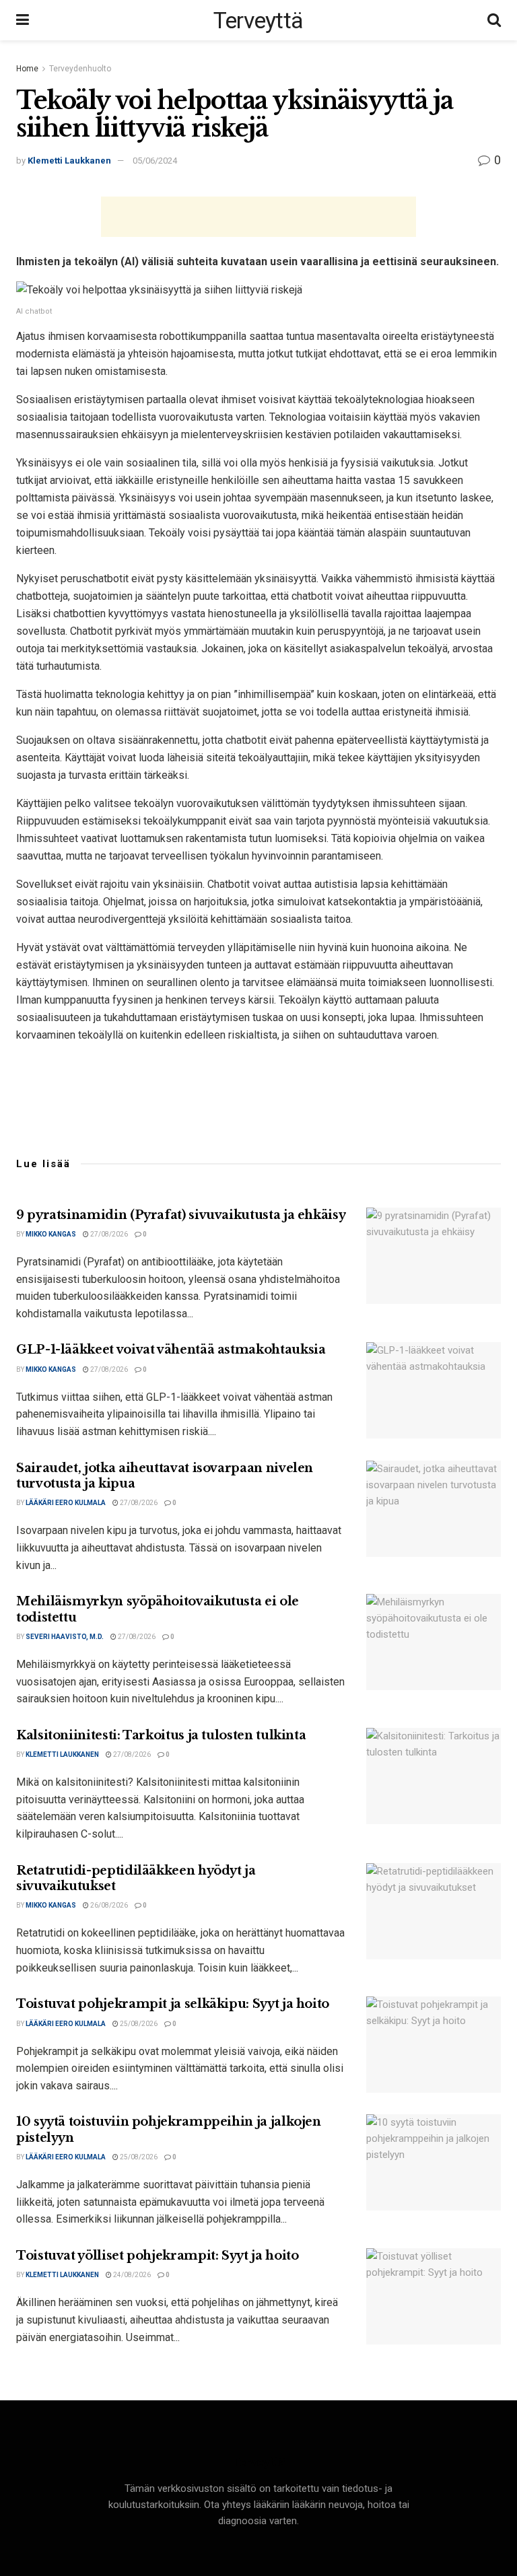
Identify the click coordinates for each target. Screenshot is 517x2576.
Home (27, 69)
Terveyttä (258, 20)
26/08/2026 (108, 1905)
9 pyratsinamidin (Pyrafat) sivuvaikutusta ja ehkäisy (181, 1215)
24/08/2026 (131, 2275)
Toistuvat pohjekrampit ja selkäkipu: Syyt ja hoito (173, 2004)
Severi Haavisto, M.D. (65, 1637)
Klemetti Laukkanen (69, 161)
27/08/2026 (108, 1234)
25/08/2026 (138, 2024)
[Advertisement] (258, 217)
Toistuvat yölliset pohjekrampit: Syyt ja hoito (157, 2256)
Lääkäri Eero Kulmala (66, 1503)
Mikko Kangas (51, 1234)
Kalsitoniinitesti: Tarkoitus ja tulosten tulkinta (161, 1735)
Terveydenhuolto (80, 69)
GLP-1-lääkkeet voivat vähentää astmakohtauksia (171, 1350)
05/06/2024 (155, 161)
